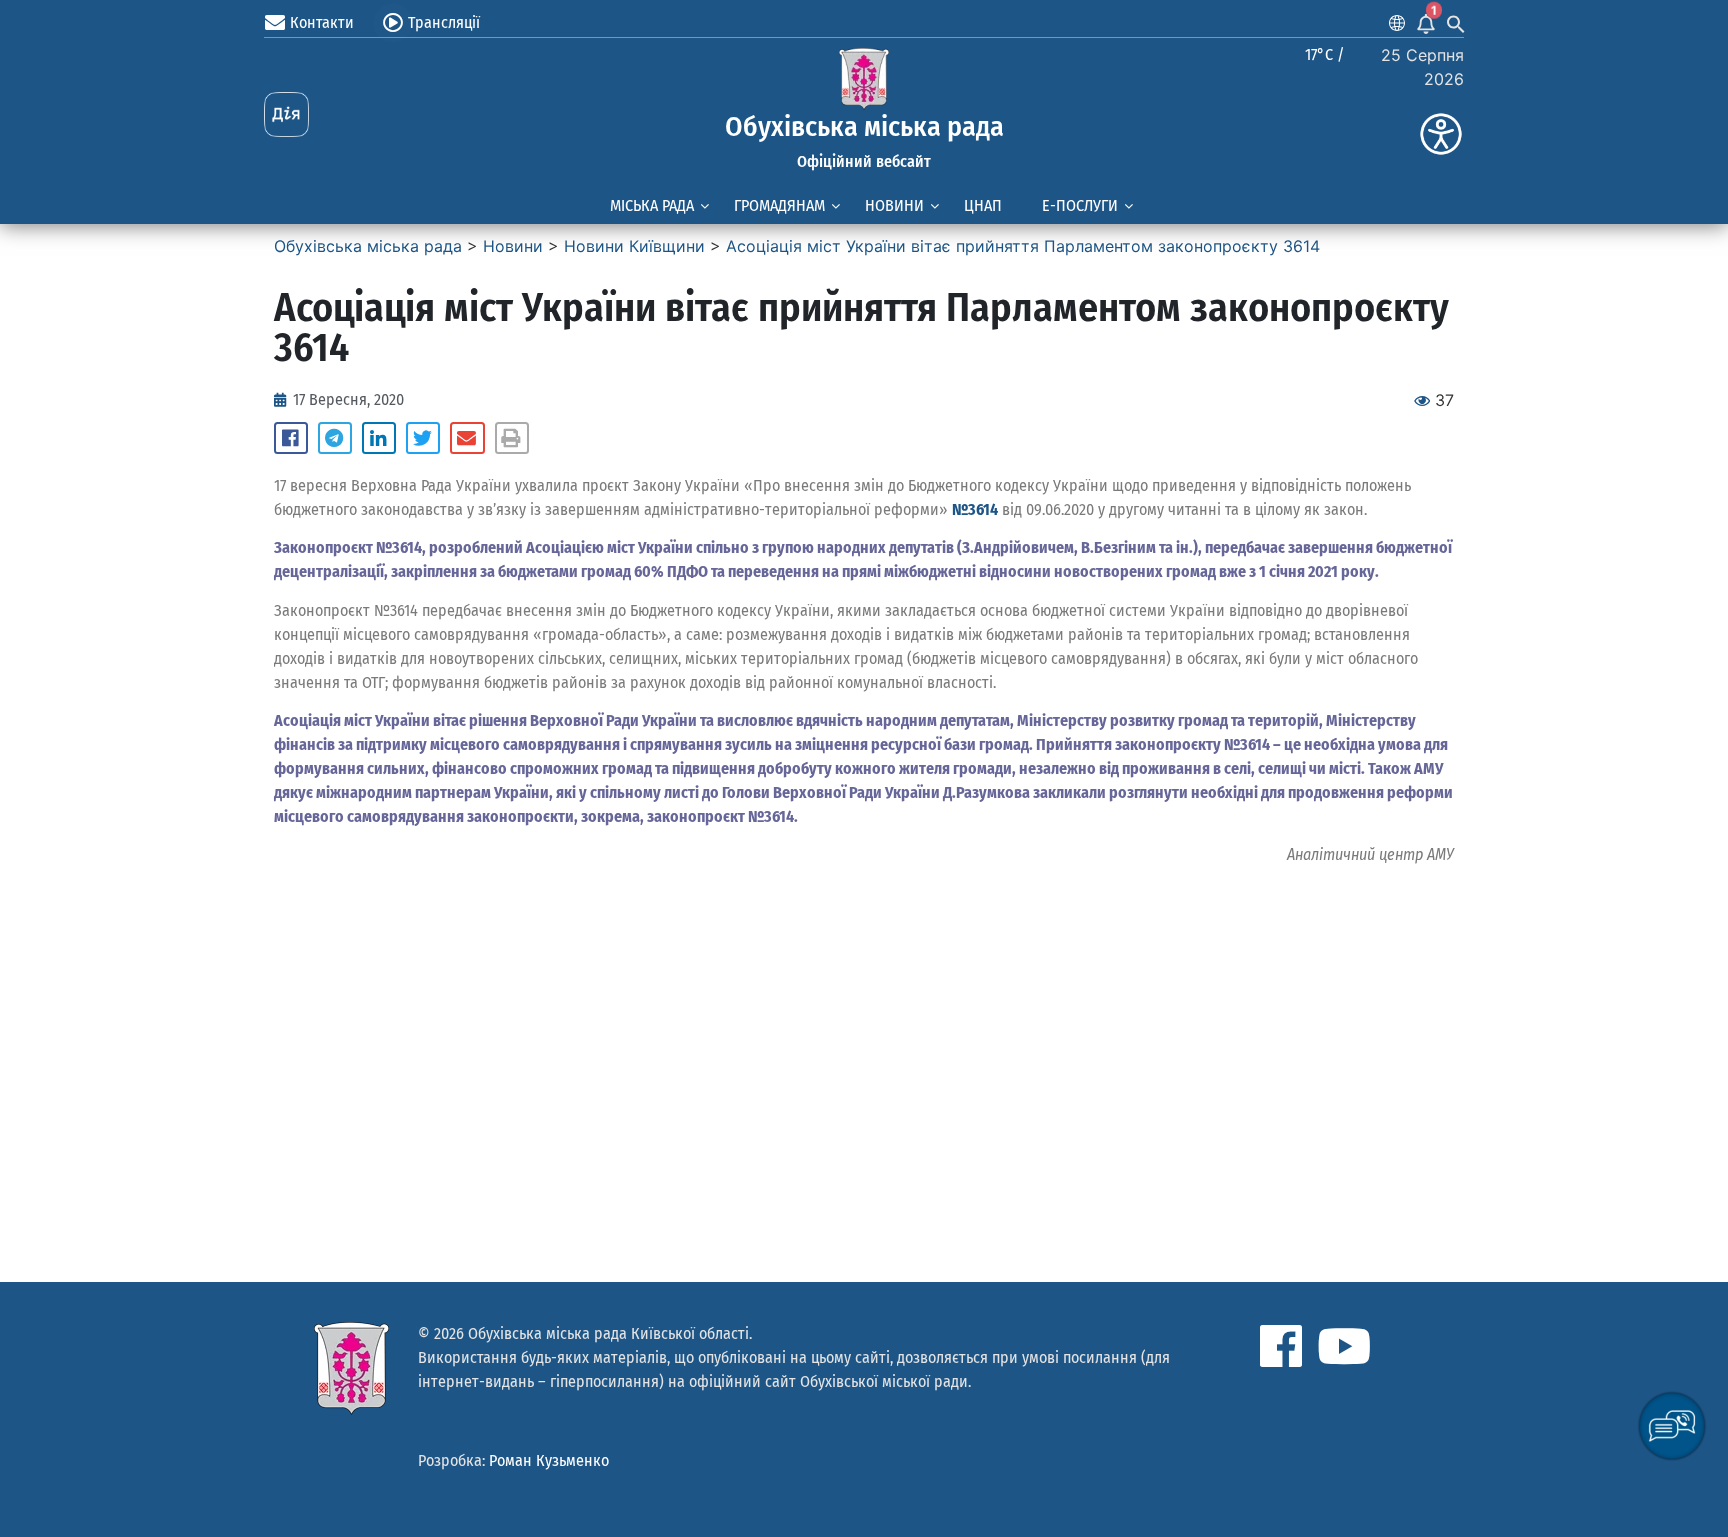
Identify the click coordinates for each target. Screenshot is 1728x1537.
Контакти (322, 22)
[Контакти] (275, 23)
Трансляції (444, 22)
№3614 (975, 509)
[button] (291, 438)
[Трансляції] (393, 23)
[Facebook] (1281, 1346)
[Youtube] (1344, 1346)
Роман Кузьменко (549, 1460)
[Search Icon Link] (1456, 23)
